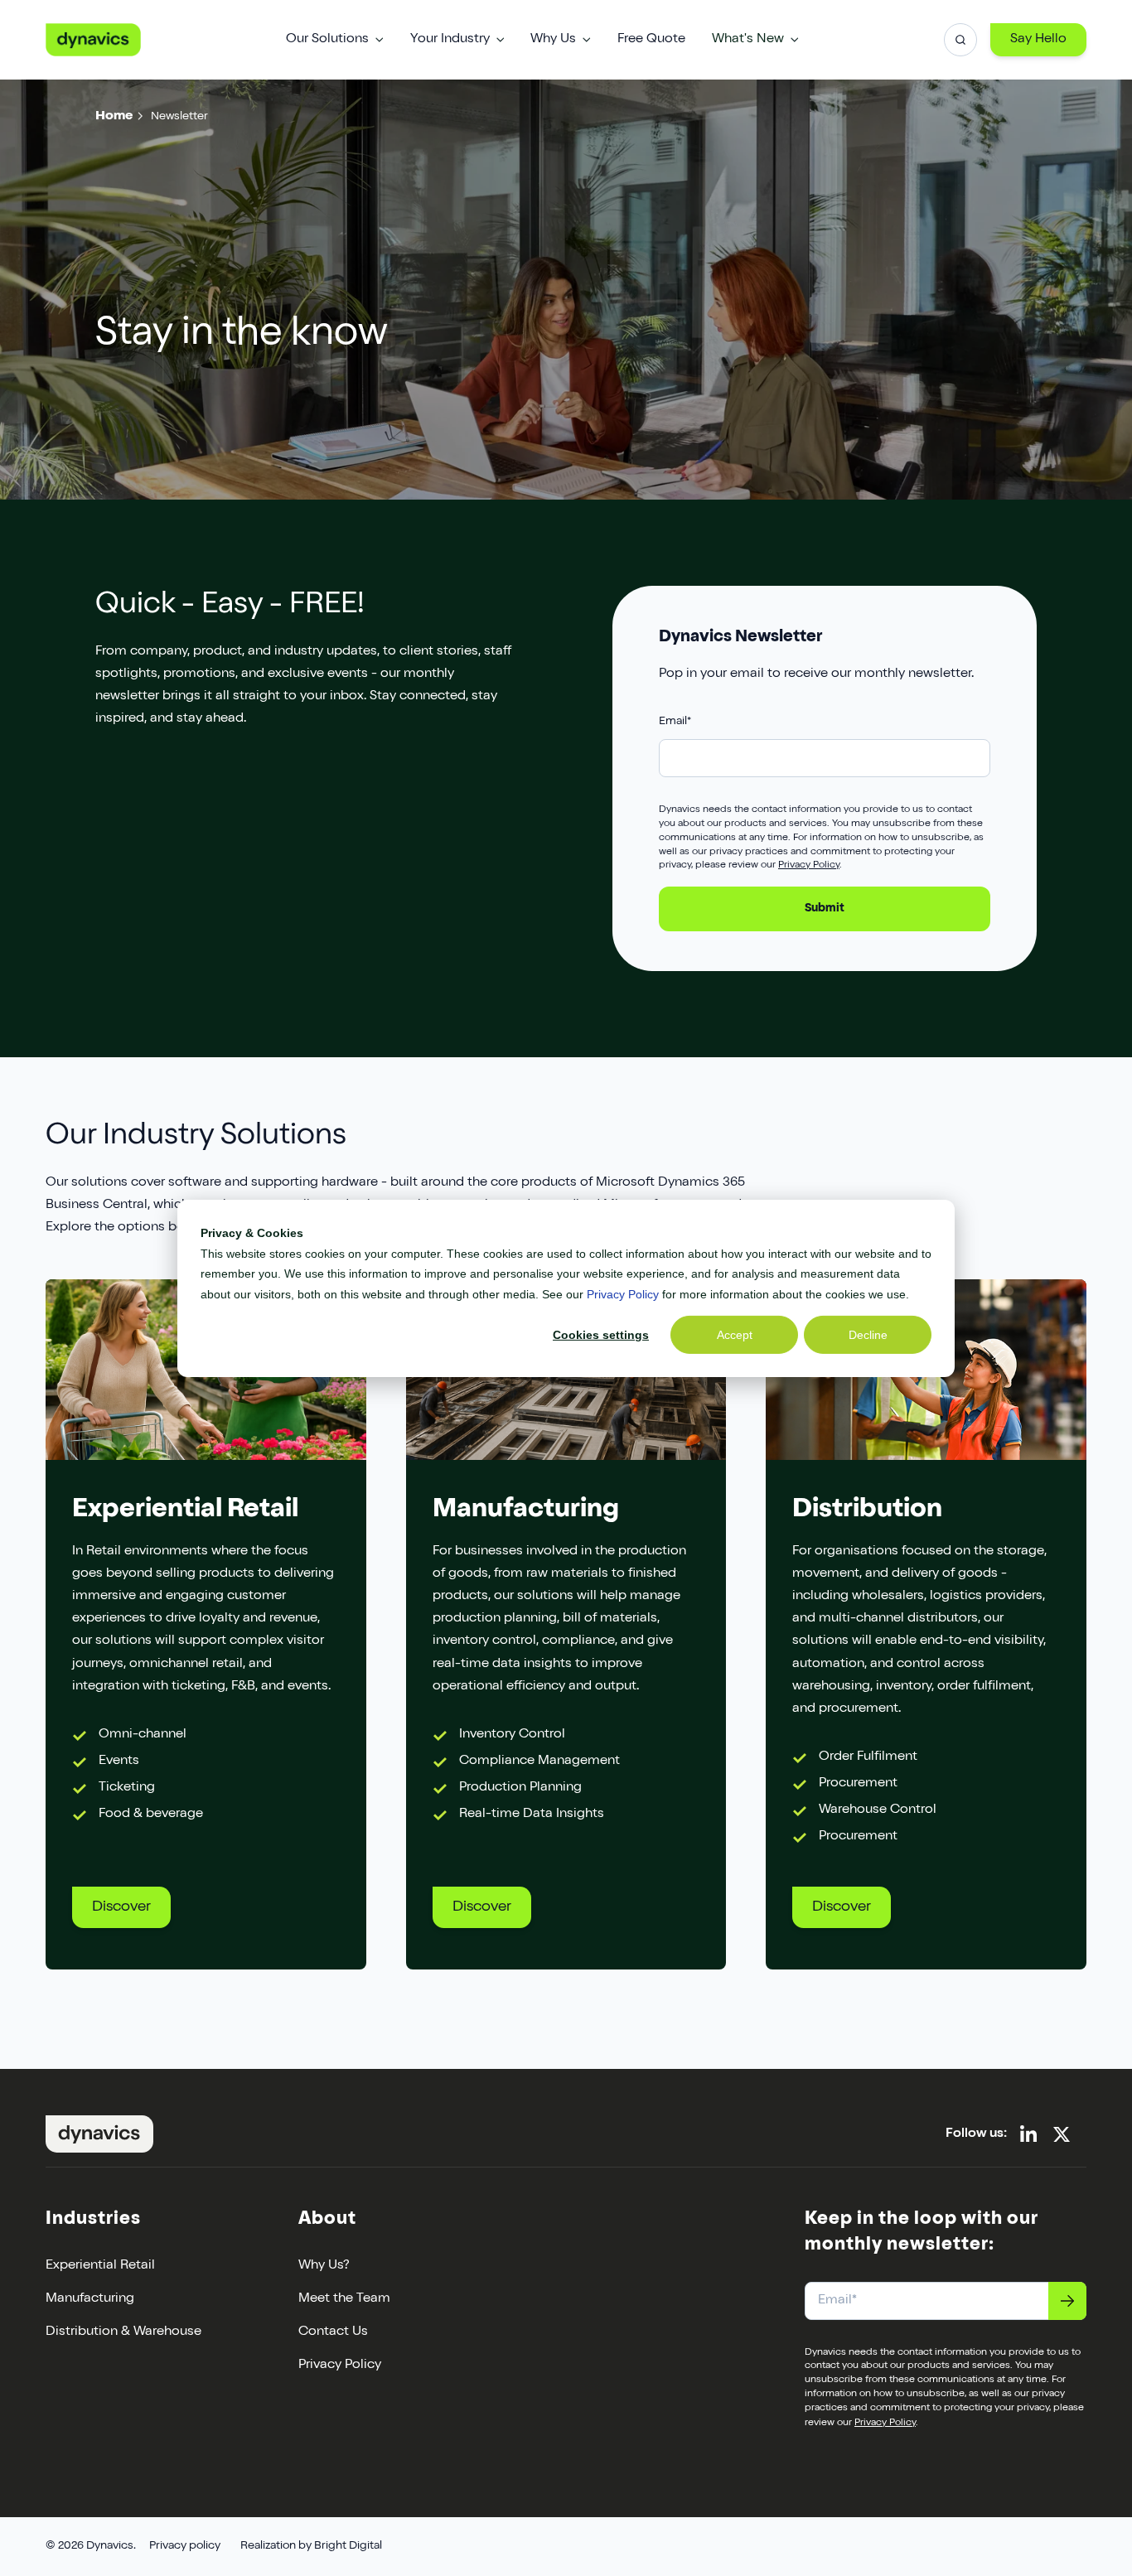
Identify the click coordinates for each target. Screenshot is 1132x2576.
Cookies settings (601, 1334)
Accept (735, 1334)
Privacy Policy (623, 1293)
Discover (121, 1907)
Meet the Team (344, 2299)
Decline (868, 1334)
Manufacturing (90, 2299)
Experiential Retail (100, 2266)
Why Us (553, 40)
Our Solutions (327, 40)
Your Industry (450, 40)
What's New (748, 40)
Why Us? (324, 2266)
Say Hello (1038, 40)
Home (114, 117)
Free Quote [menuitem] (651, 40)
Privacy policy (185, 2546)
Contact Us (333, 2332)
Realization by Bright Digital (311, 2546)
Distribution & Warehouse (123, 2332)
